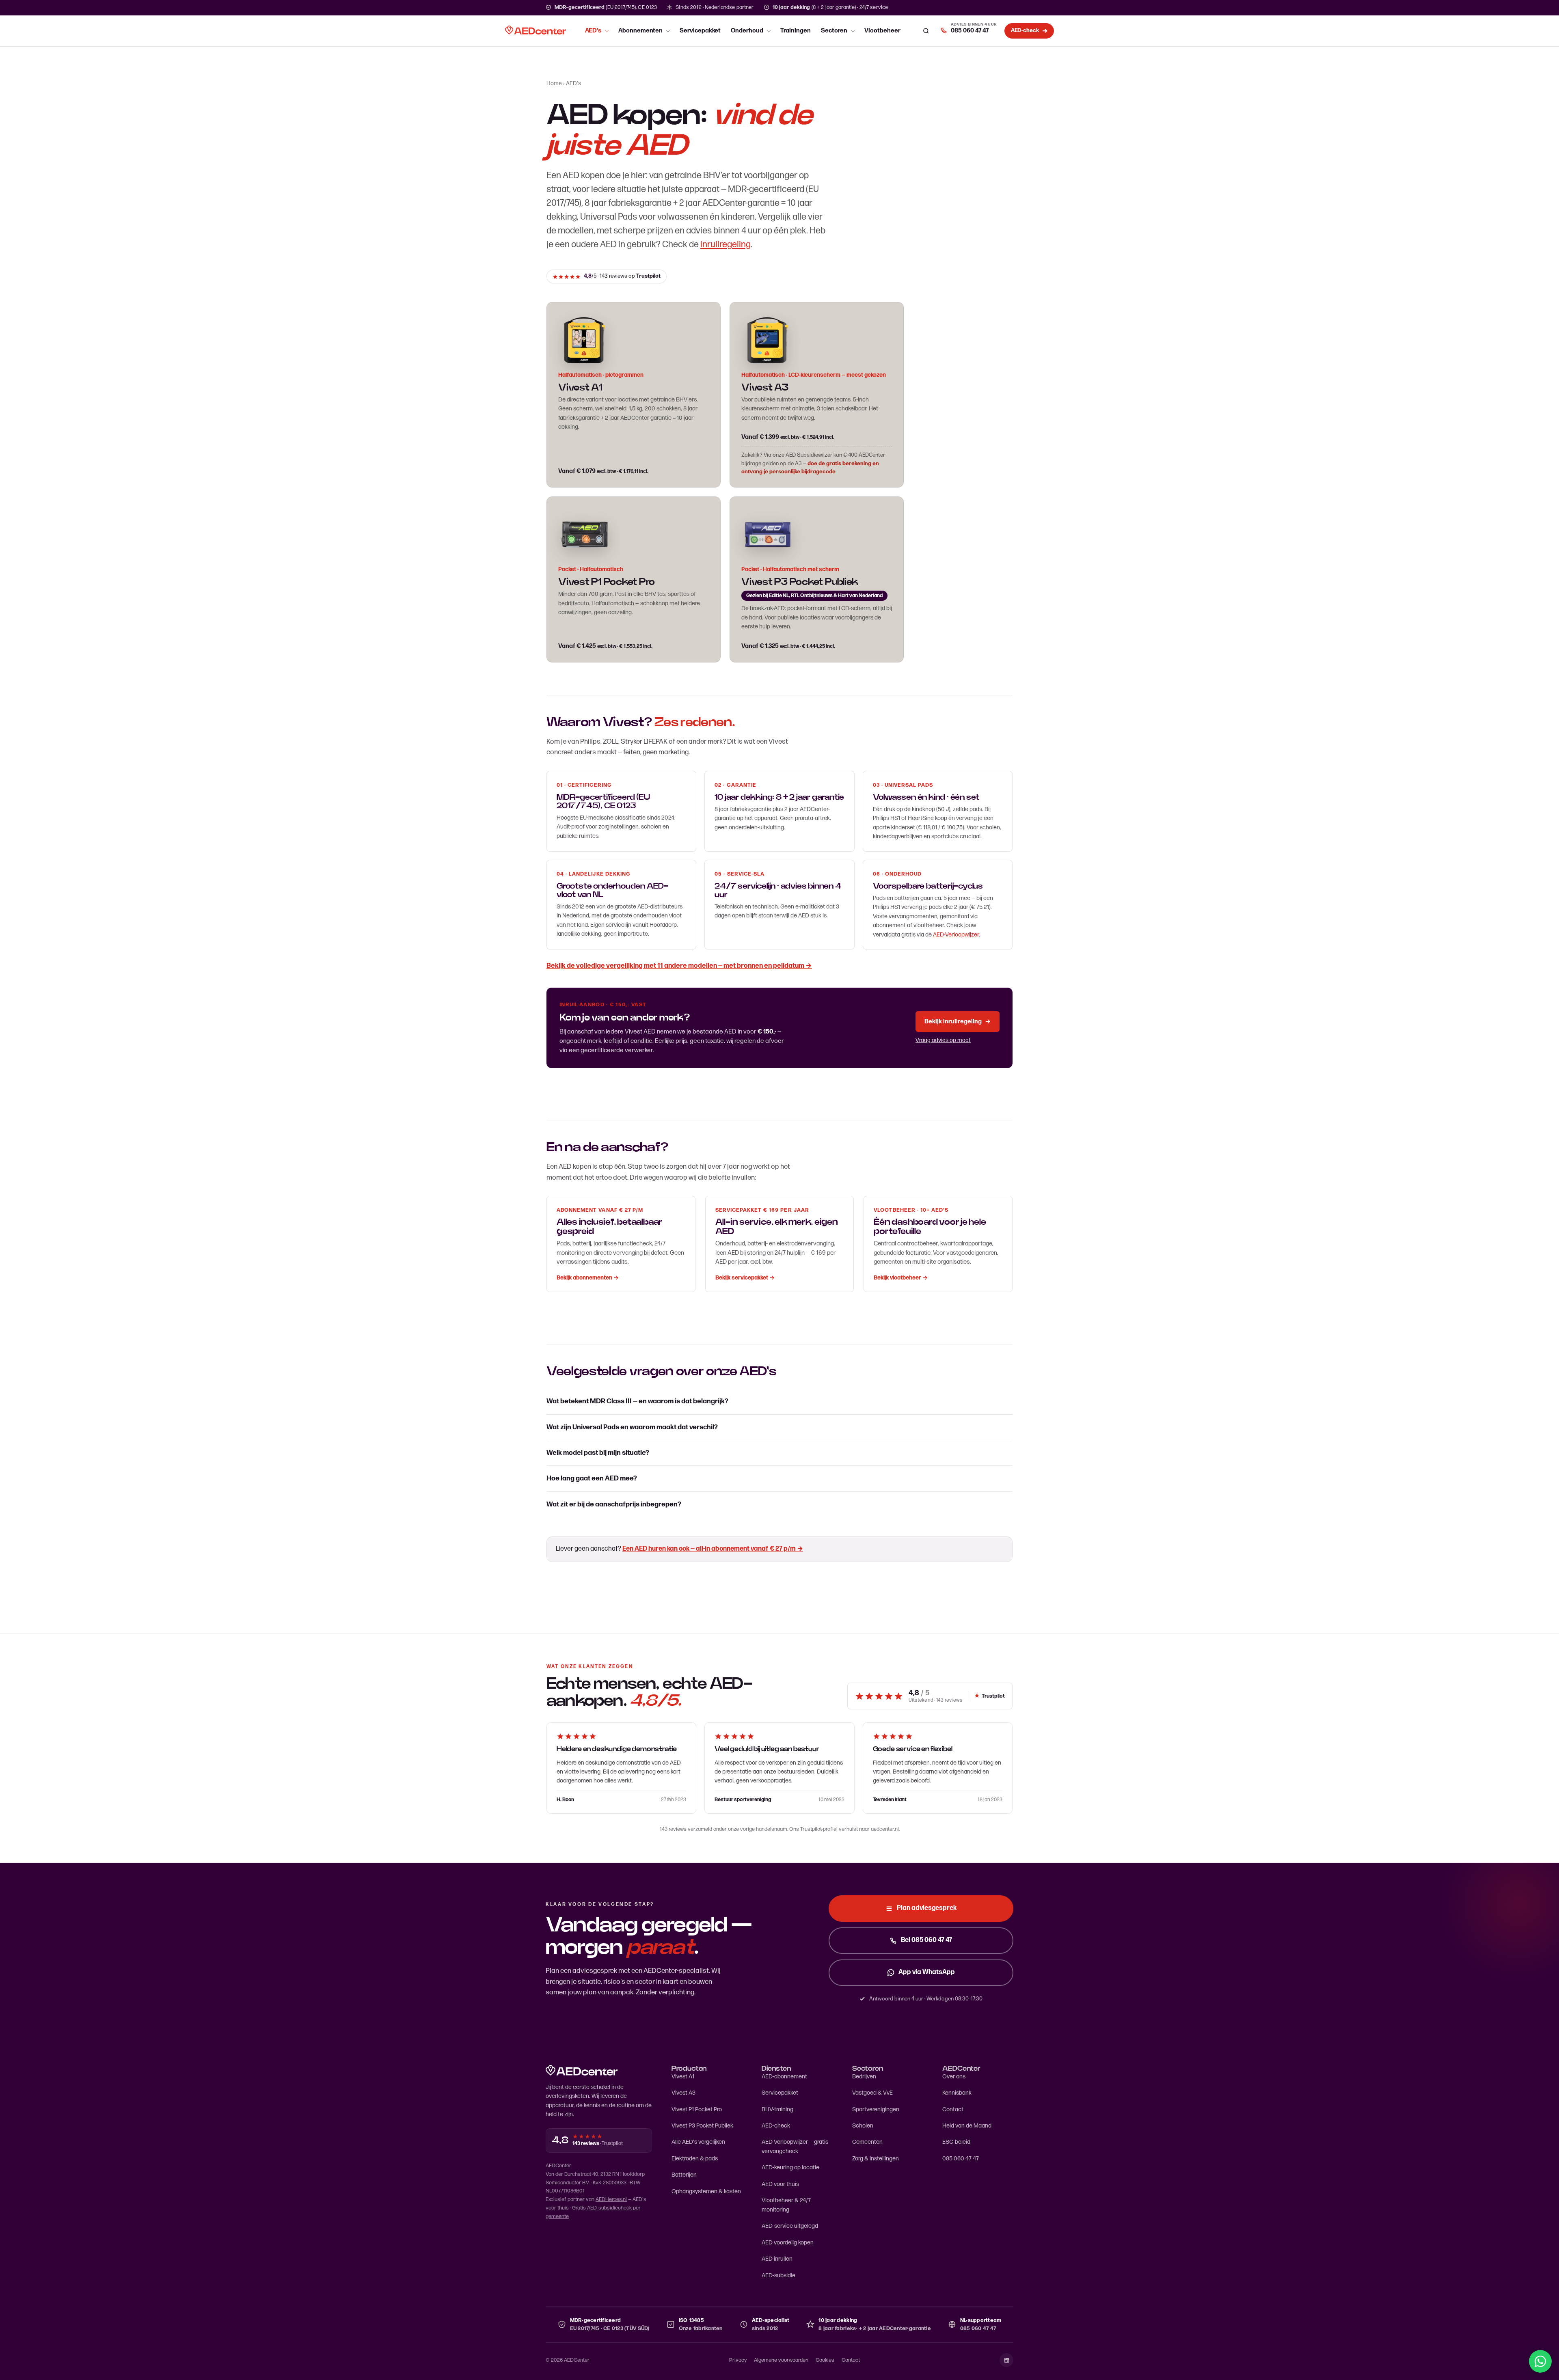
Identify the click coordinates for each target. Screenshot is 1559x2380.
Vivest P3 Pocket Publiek (702, 2126)
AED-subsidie (778, 2275)
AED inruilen (777, 2259)
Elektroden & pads (695, 2159)
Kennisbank (957, 2093)
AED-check (776, 2126)
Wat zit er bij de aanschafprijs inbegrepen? (614, 1504)
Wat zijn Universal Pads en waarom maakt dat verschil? (632, 1427)
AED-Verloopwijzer (956, 935)
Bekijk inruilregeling (958, 1022)
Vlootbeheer (882, 31)
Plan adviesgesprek (927, 1908)
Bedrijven (864, 2077)
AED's (593, 31)
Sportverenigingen (876, 2109)
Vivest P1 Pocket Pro (697, 2109)
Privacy (738, 2360)
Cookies (825, 2360)
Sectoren (834, 31)
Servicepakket (700, 31)
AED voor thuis (780, 2184)
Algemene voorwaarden (781, 2360)
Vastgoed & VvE (872, 2093)
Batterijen (684, 2175)
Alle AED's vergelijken (698, 2142)
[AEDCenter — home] (536, 31)
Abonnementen (640, 31)
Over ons (954, 2077)
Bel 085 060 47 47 (926, 1940)
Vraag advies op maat (943, 1040)
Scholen (863, 2126)
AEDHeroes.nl (611, 2199)
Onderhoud (747, 31)
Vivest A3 (765, 388)
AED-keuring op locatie (790, 2167)
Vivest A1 (683, 2077)
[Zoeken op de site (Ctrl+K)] (926, 31)
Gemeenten (867, 2142)
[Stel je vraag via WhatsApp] (1540, 2361)
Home (554, 83)
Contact (953, 2109)
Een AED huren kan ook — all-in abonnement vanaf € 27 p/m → (713, 1549)
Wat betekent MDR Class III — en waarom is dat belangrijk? (637, 1401)
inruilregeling (726, 245)
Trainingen (796, 31)
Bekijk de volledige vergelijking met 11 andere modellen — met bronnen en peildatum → (679, 966)
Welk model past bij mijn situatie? (598, 1453)
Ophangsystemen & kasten (706, 2191)
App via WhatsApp (927, 1972)
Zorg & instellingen (876, 2159)
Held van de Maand (967, 2126)
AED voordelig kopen (788, 2243)
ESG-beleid (956, 2142)
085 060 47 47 (961, 2159)
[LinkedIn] (1006, 2360)
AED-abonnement (784, 2077)
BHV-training (777, 2109)
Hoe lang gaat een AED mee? (592, 1478)
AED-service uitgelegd (790, 2226)
